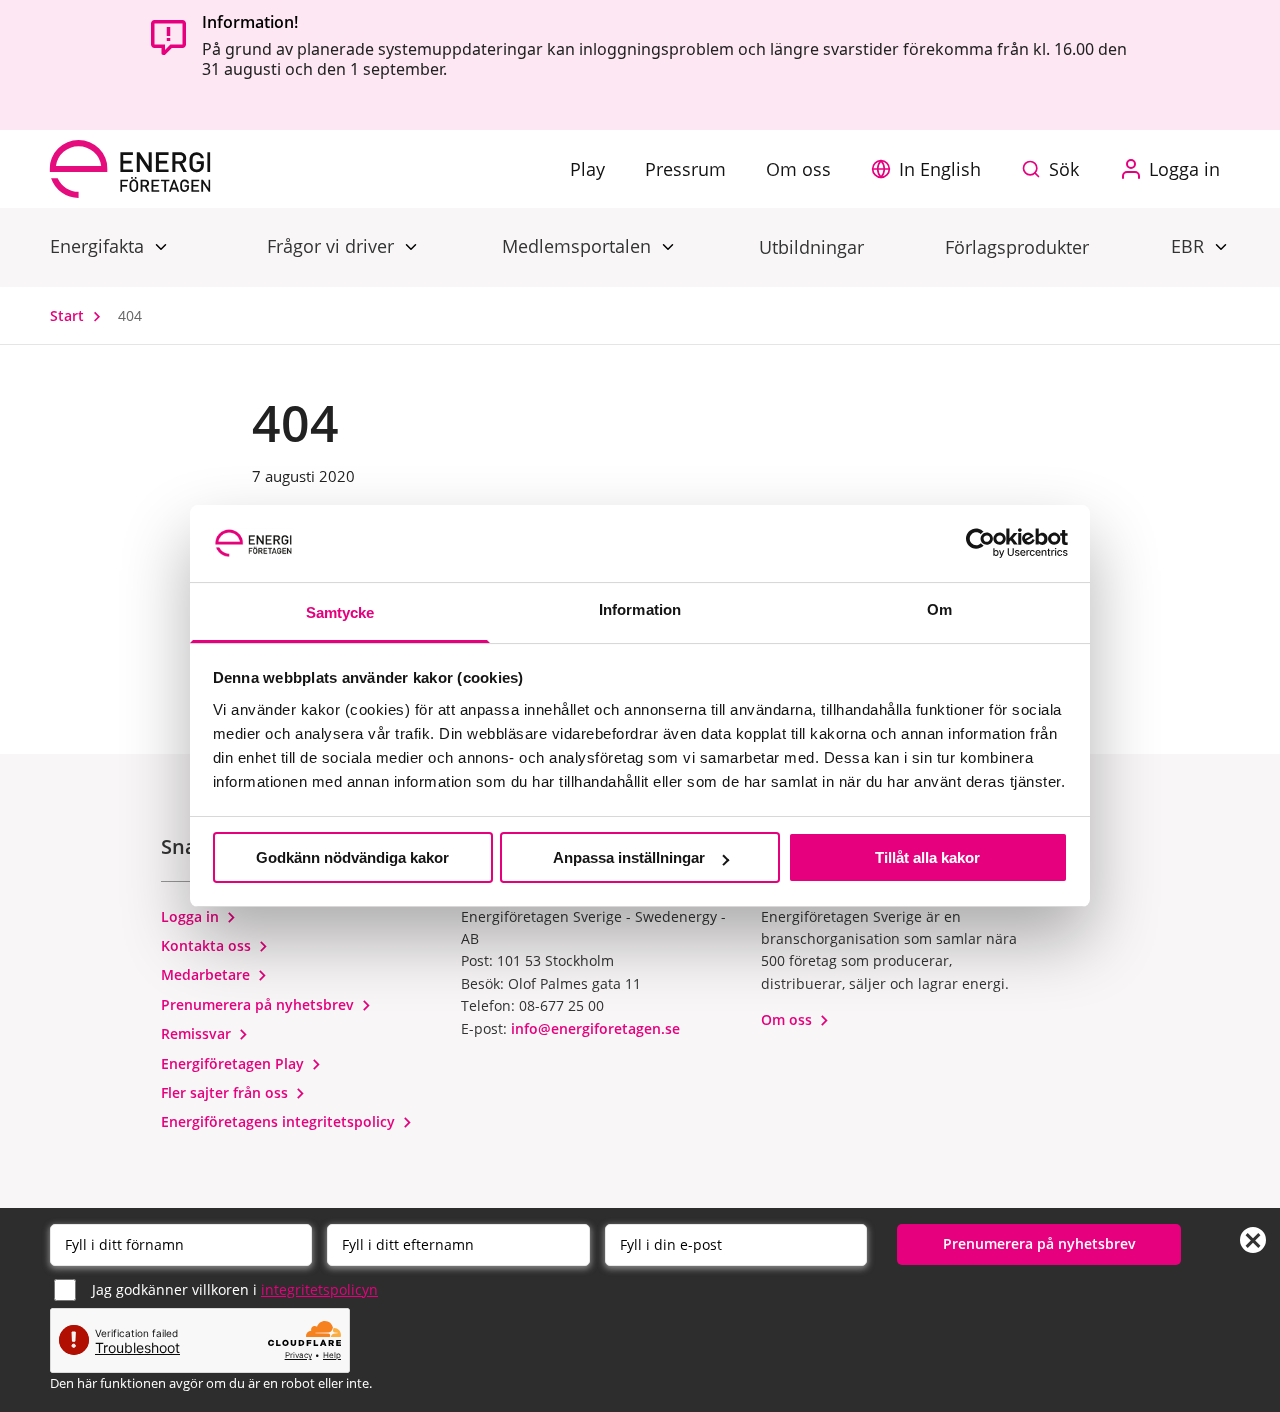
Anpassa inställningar (629, 857)
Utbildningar (811, 247)
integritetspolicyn (319, 1289)
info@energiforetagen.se (595, 1028)
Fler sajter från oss (226, 1092)
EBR (1190, 246)
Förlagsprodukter (1017, 247)
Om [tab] (939, 609)
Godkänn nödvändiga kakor (352, 857)
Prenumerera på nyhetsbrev (259, 1004)
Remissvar (198, 1033)
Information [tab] (640, 609)
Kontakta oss (208, 945)
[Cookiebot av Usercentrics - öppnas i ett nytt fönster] (980, 543)
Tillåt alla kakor (927, 857)
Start (69, 315)
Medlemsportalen (579, 246)
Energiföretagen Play (234, 1063)
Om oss (788, 1019)
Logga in (192, 916)
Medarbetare (207, 974)
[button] (931, 169)
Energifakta (99, 246)
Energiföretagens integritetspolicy (280, 1121)
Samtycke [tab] (340, 612)
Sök (1064, 169)
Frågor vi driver (333, 246)
